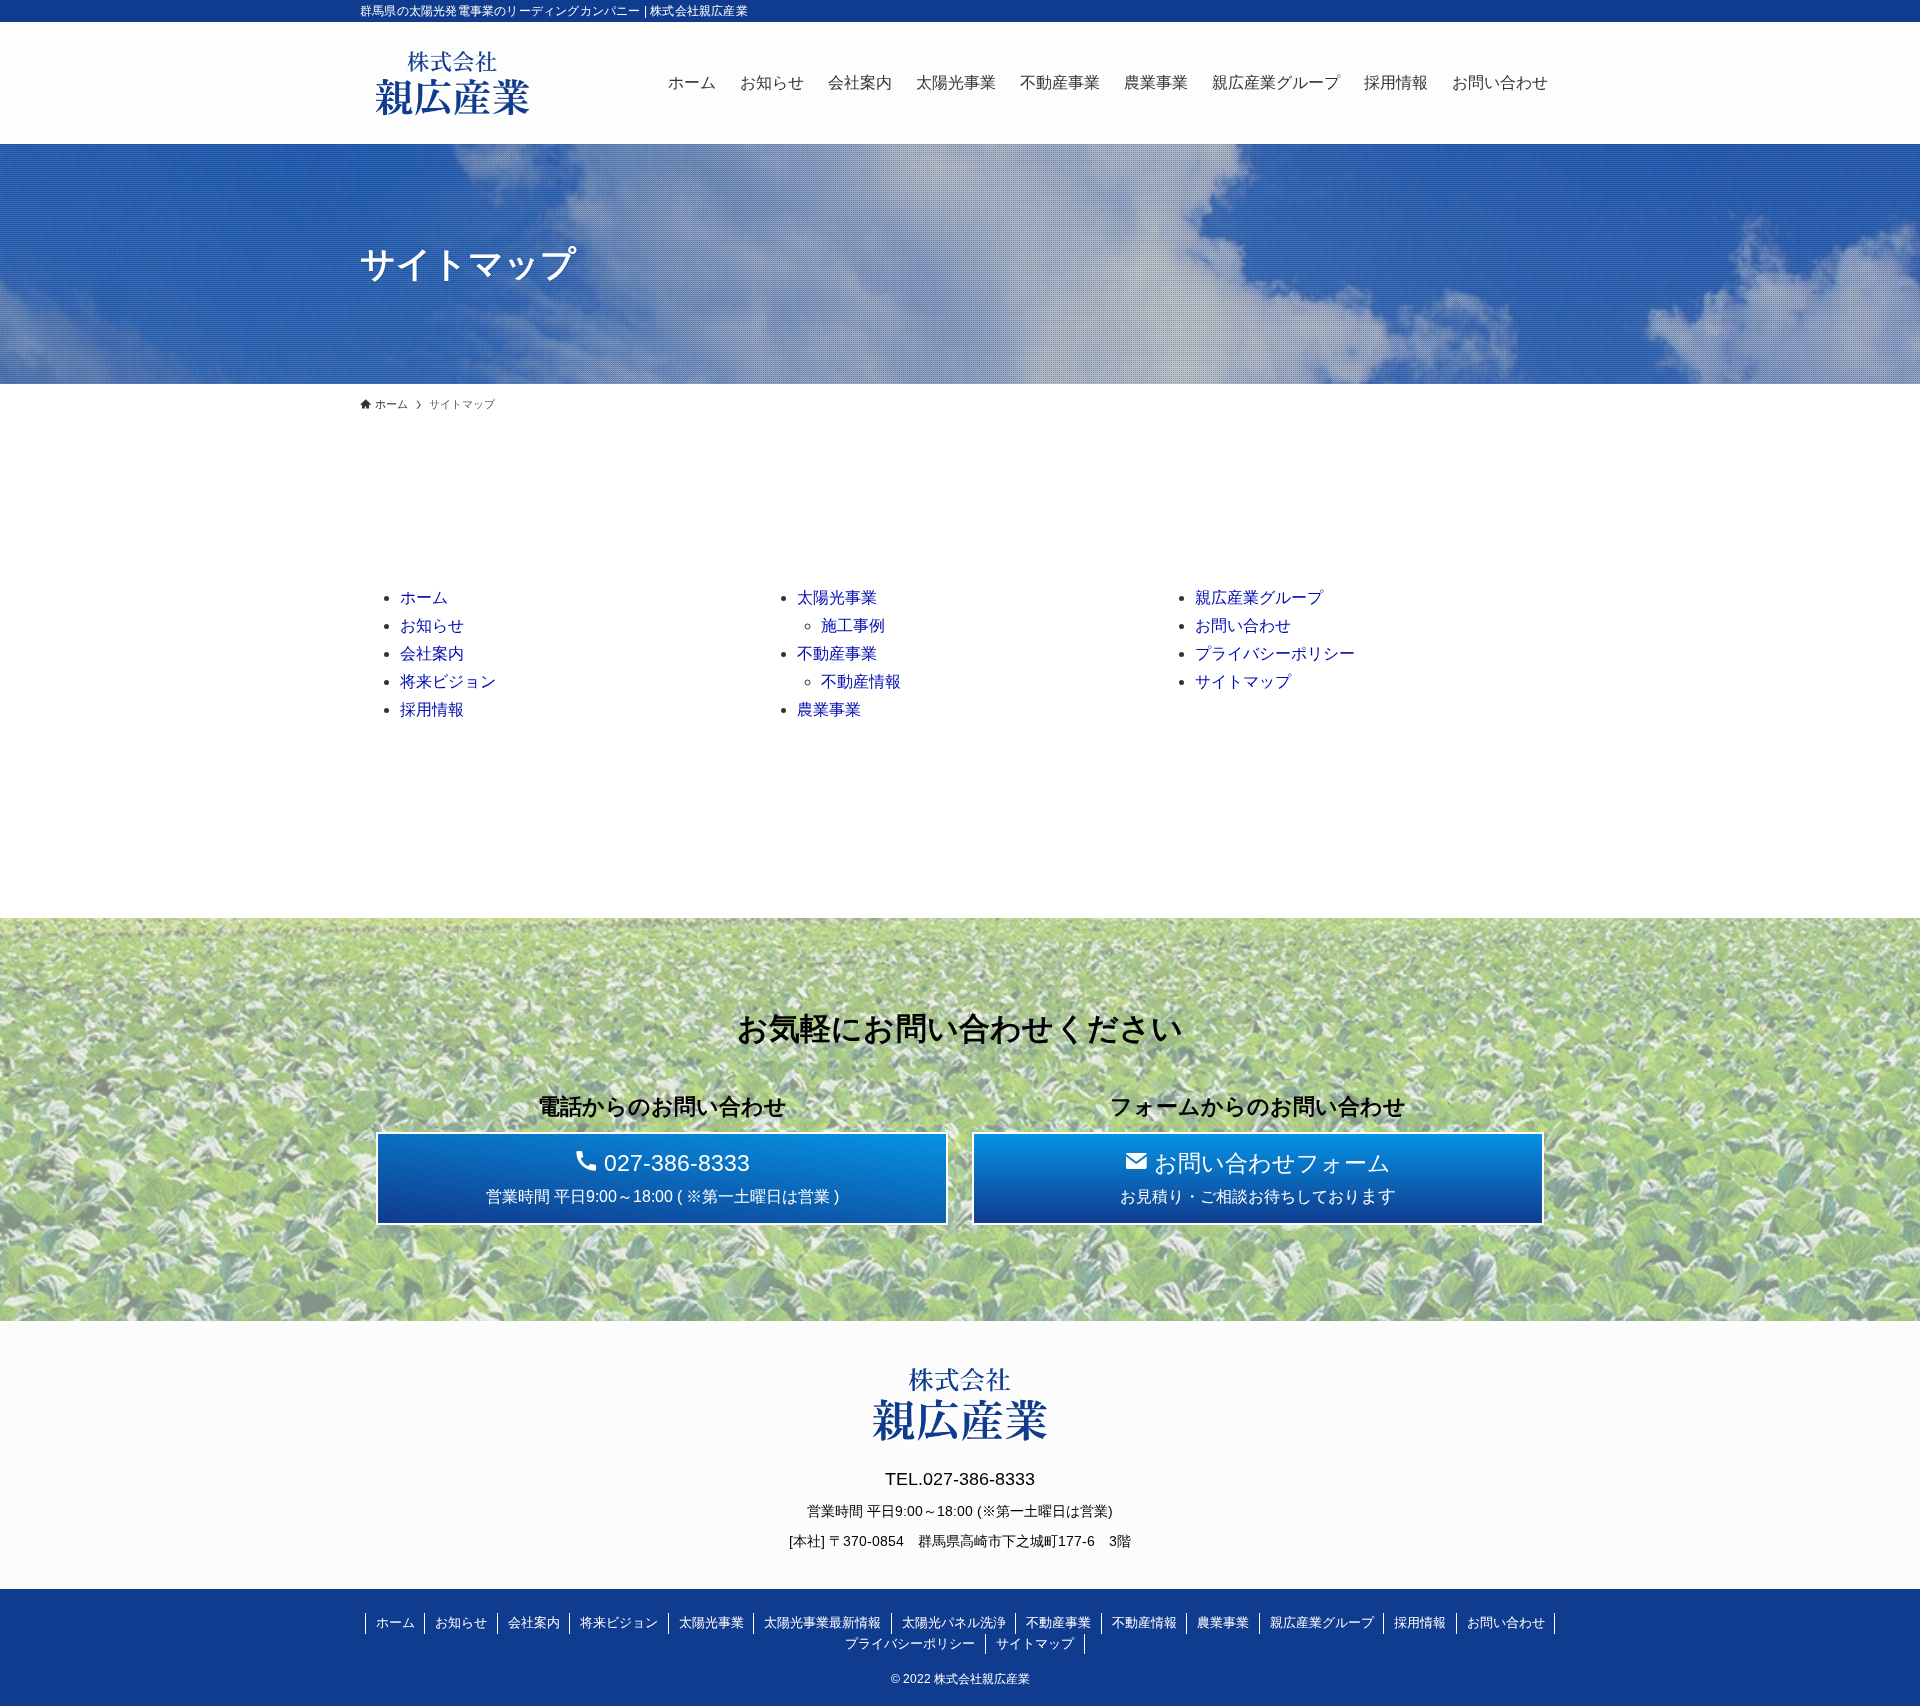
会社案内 (432, 653)
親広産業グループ (1259, 597)
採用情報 (432, 709)
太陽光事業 (837, 597)
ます (1258, 1178)
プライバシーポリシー (1275, 653)
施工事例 (853, 625)
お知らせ (432, 625)
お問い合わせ (1243, 625)
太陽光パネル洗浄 (954, 1622)
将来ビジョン (448, 681)
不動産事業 (837, 653)
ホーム (424, 597)
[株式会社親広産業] (452, 83)
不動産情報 (861, 681)
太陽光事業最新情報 (822, 1622)
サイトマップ (1243, 681)
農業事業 (829, 709)
